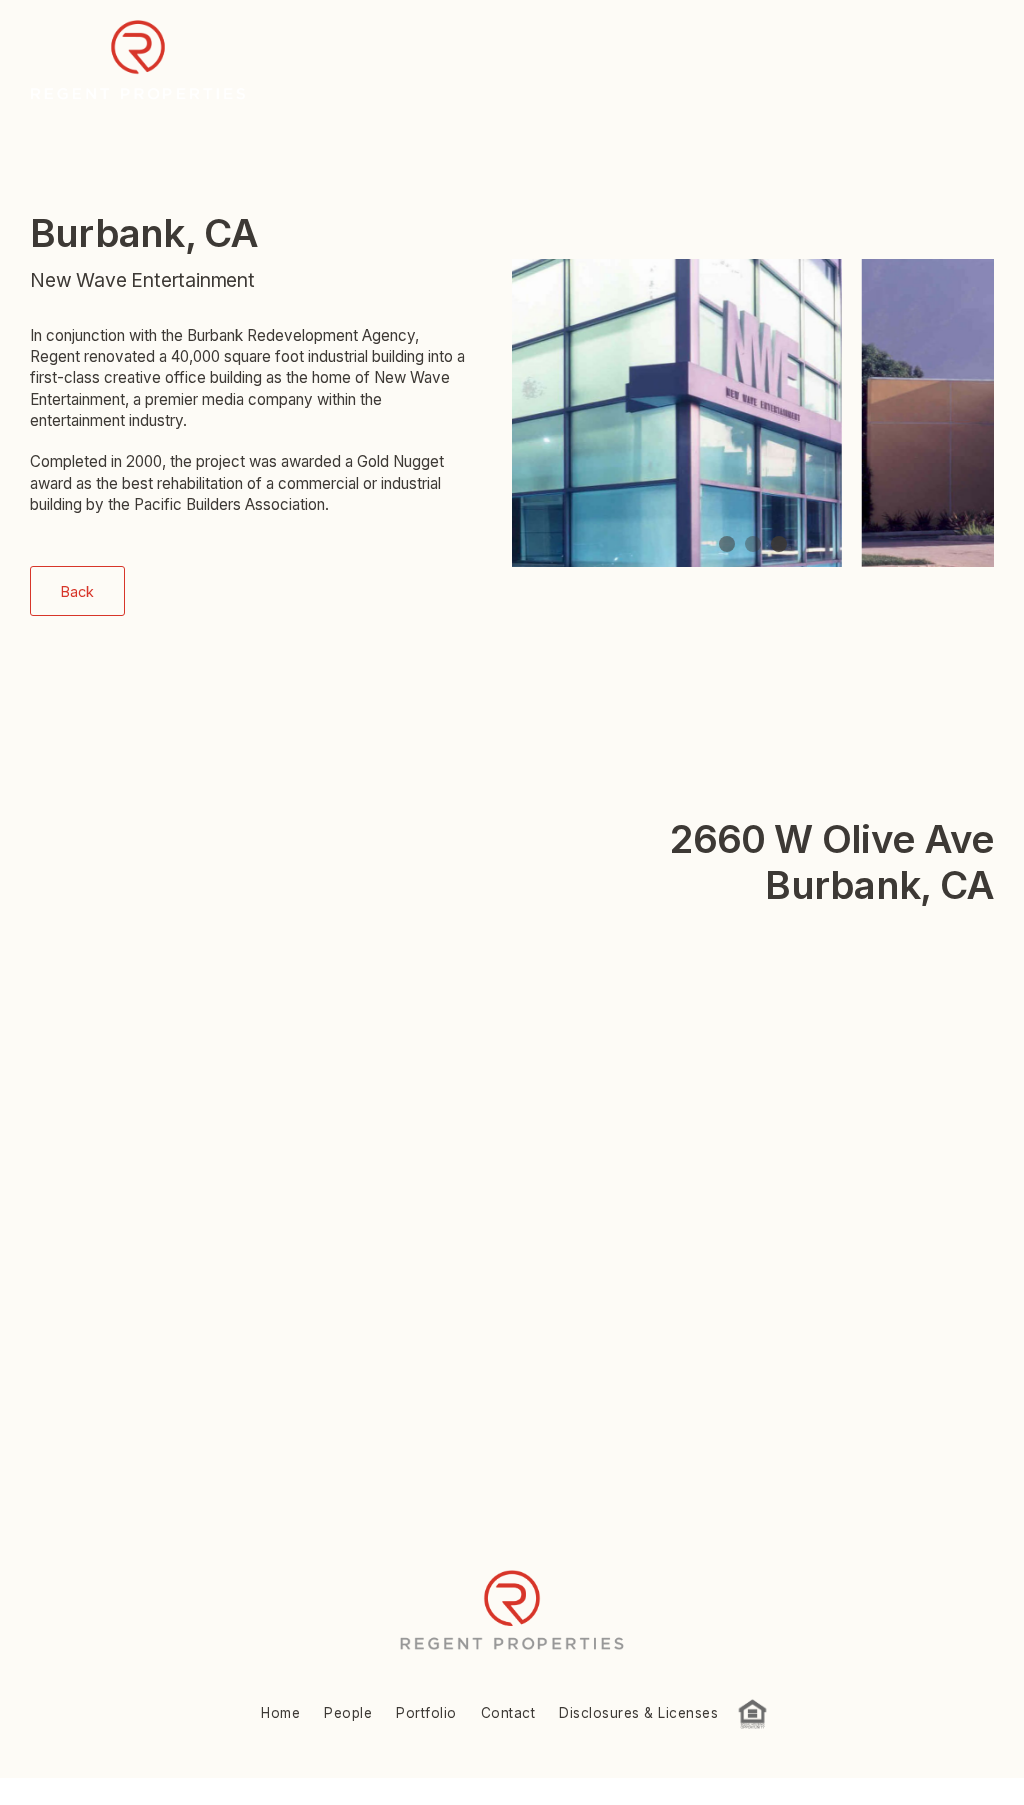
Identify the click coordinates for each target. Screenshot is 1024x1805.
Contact (508, 1713)
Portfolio (426, 1713)
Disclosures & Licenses (638, 1713)
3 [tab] (779, 544)
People (348, 1713)
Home (280, 1713)
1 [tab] (727, 544)
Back (77, 591)
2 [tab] (753, 544)
